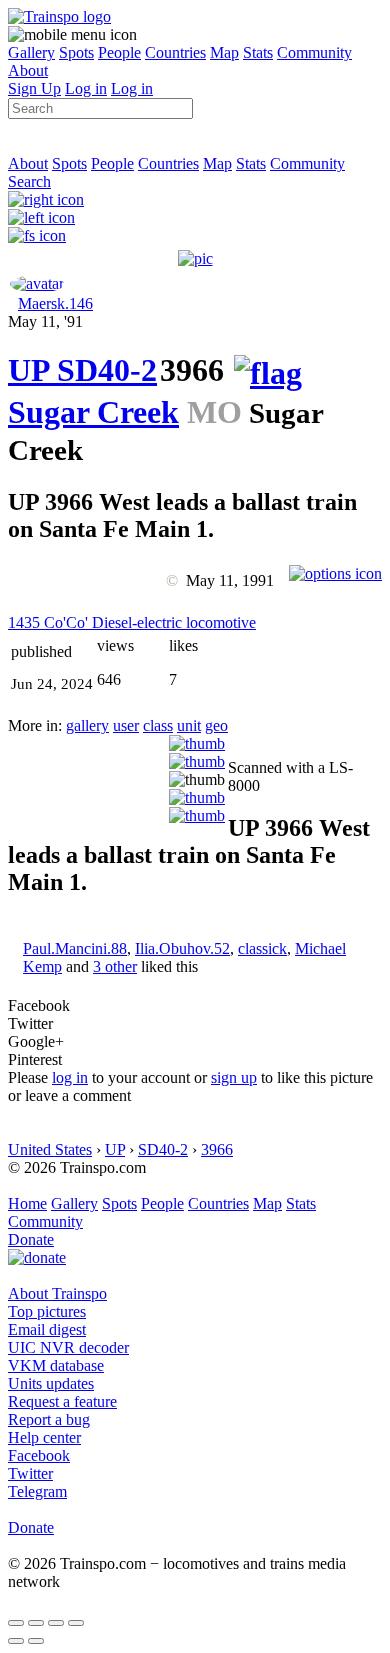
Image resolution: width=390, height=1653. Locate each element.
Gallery (31, 52)
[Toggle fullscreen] (56, 1623)
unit (189, 725)
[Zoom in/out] (76, 1623)
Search (29, 181)
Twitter (30, 1473)
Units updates (51, 1383)
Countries (175, 52)
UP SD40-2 (82, 370)
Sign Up (34, 88)
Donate (31, 1239)
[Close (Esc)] (16, 1623)
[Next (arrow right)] (36, 1641)
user (126, 725)
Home (27, 1203)
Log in (86, 88)
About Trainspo (57, 1293)
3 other (115, 966)
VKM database (56, 1365)
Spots (76, 52)
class (158, 725)
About (28, 70)
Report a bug (49, 1419)
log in (70, 1077)
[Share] (36, 1623)
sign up (234, 1077)
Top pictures (47, 1311)
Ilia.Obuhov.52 (182, 948)
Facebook (39, 1455)
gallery (87, 725)
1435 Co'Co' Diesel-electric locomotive (132, 622)
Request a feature (62, 1401)
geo (216, 725)
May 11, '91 (45, 321)
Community (314, 52)
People (119, 52)
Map (224, 52)
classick (262, 948)
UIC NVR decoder (68, 1347)
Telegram (37, 1491)
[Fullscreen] (37, 235)
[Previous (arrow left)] (16, 1641)
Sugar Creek (93, 412)
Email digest (47, 1329)
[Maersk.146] (37, 283)
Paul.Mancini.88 (75, 948)
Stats (258, 52)
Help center (44, 1437)
